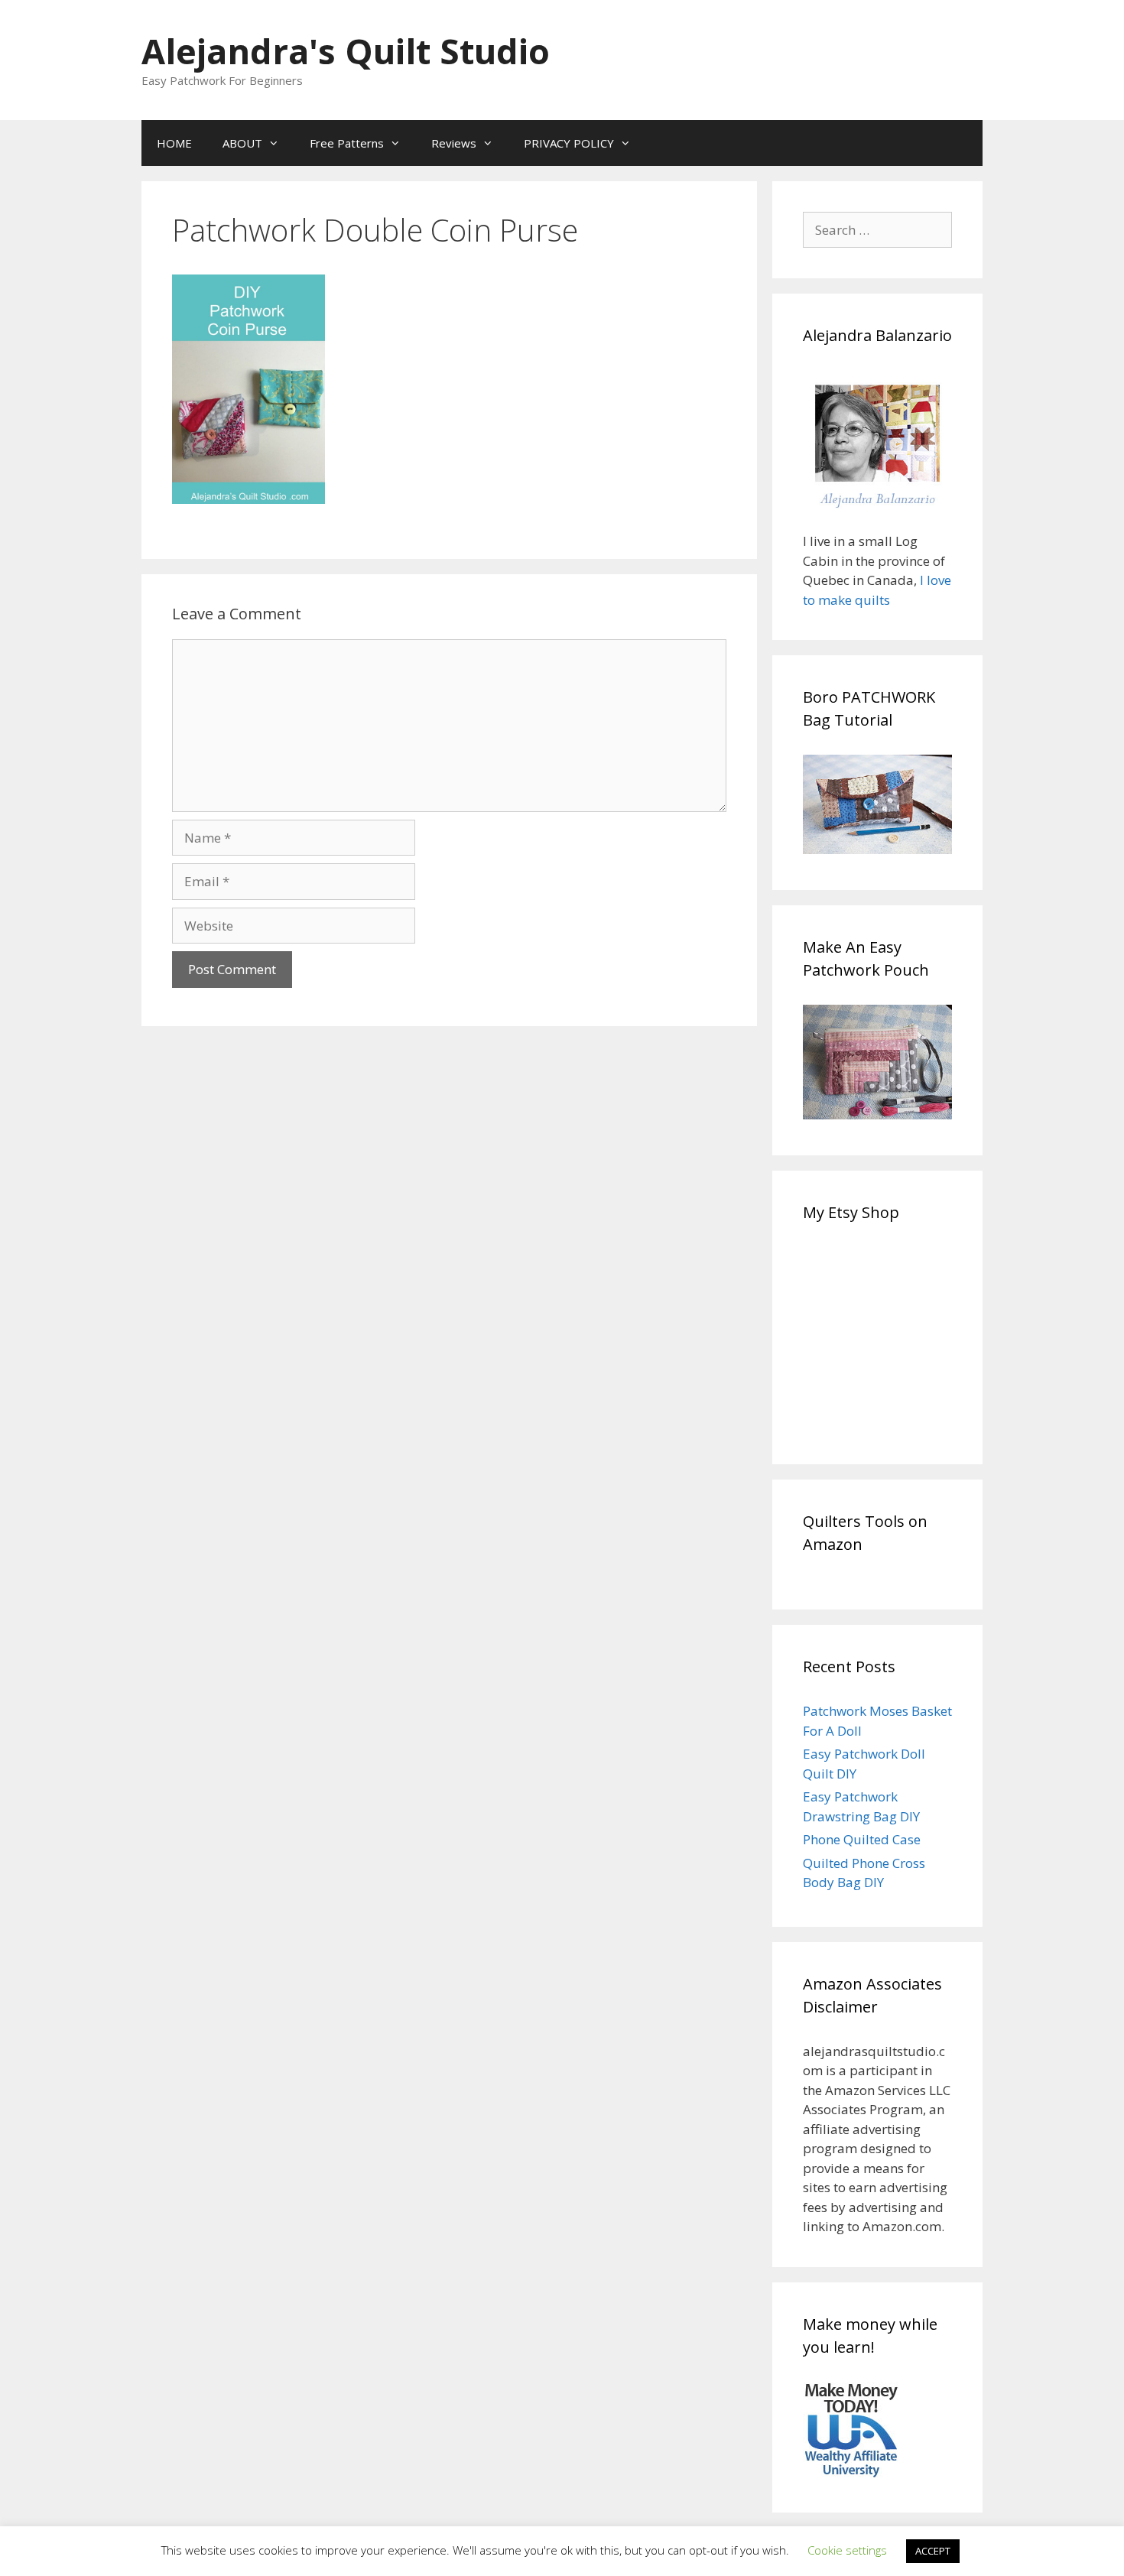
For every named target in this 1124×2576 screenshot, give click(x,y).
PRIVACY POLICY (569, 143)
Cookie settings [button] (847, 2550)
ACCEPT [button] (933, 2551)
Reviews (454, 143)
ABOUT (242, 143)
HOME (174, 143)
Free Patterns (347, 143)
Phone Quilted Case (862, 1839)
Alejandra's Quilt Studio (346, 51)
